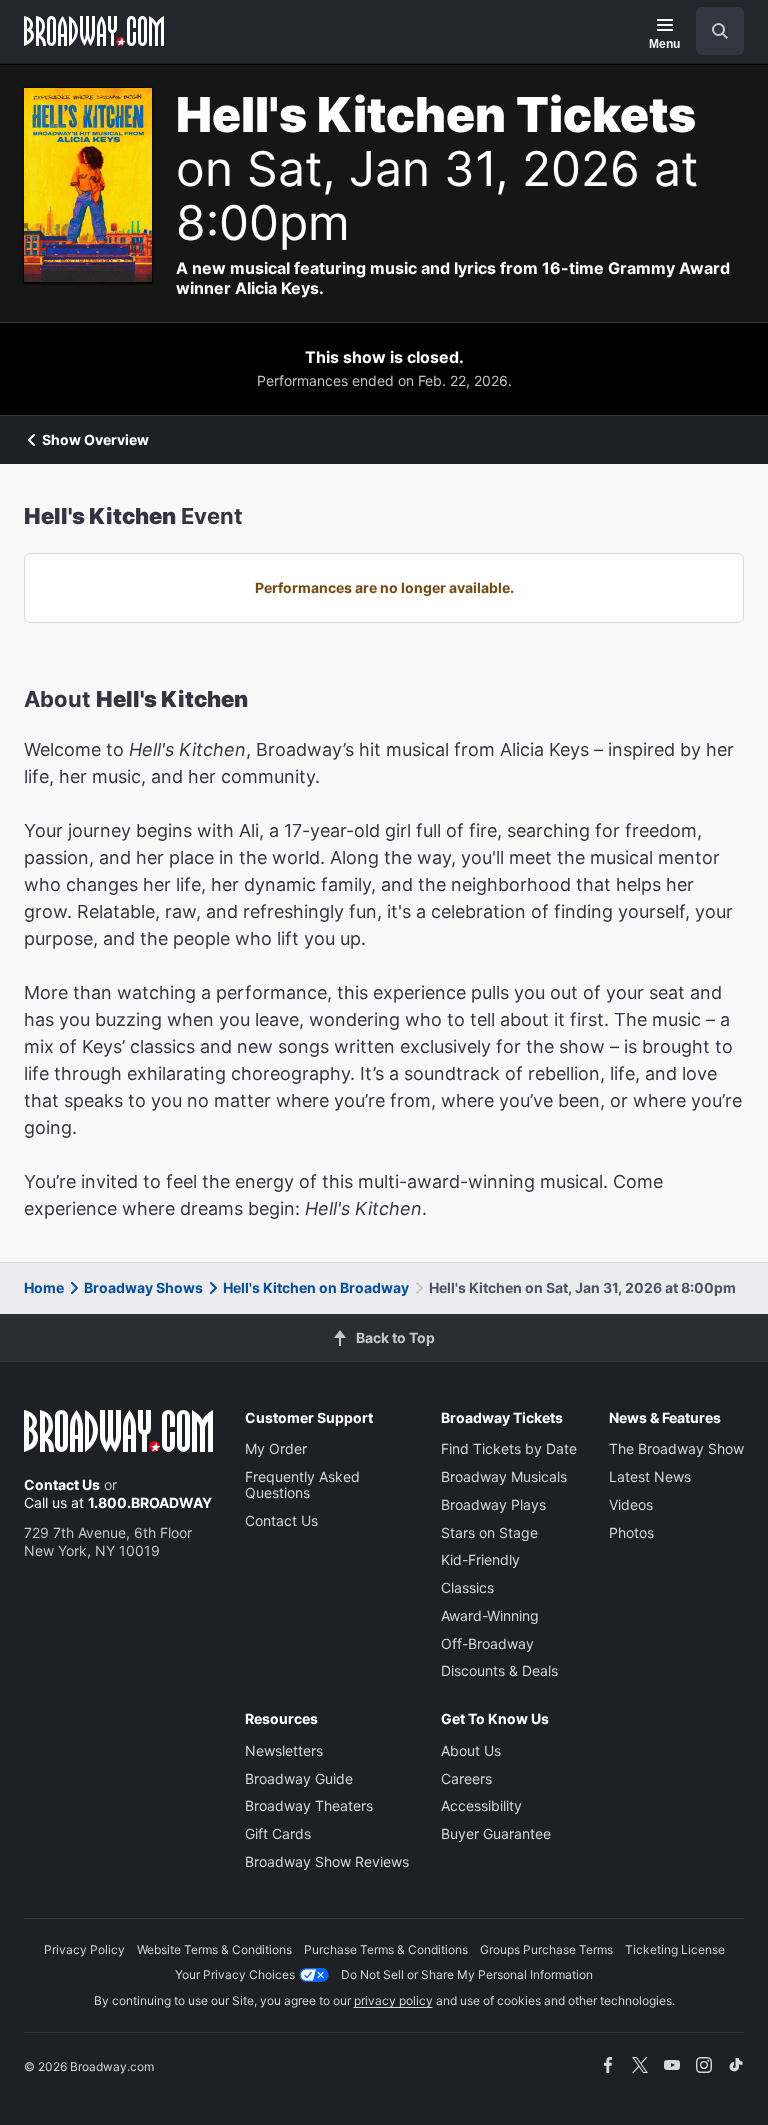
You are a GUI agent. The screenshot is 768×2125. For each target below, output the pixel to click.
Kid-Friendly (480, 1559)
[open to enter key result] (720, 31)
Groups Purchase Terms (546, 1949)
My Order (276, 1448)
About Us (471, 1750)
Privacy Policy (84, 1949)
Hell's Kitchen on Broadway (316, 1287)
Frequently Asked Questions (302, 1484)
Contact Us (62, 1484)
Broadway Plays (493, 1504)
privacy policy (393, 2000)
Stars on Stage (489, 1532)
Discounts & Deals (499, 1670)
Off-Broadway (487, 1643)
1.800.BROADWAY (150, 1502)
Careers (466, 1778)
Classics (467, 1587)
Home (44, 1287)
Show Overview (95, 440)
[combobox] (712, 31)
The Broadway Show (676, 1448)
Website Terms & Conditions (214, 1949)
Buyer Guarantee (496, 1833)
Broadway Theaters (309, 1805)
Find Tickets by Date (509, 1448)
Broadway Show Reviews (327, 1861)
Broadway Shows (143, 1287)
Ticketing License (675, 1949)
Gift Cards (278, 1833)
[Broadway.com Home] (94, 31)
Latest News (650, 1476)
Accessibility (481, 1805)
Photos (631, 1532)
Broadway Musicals (504, 1476)
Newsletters (284, 1750)
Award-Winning (490, 1615)
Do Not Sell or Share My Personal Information (467, 1974)
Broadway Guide (299, 1778)
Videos (631, 1504)
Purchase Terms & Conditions (386, 1949)
